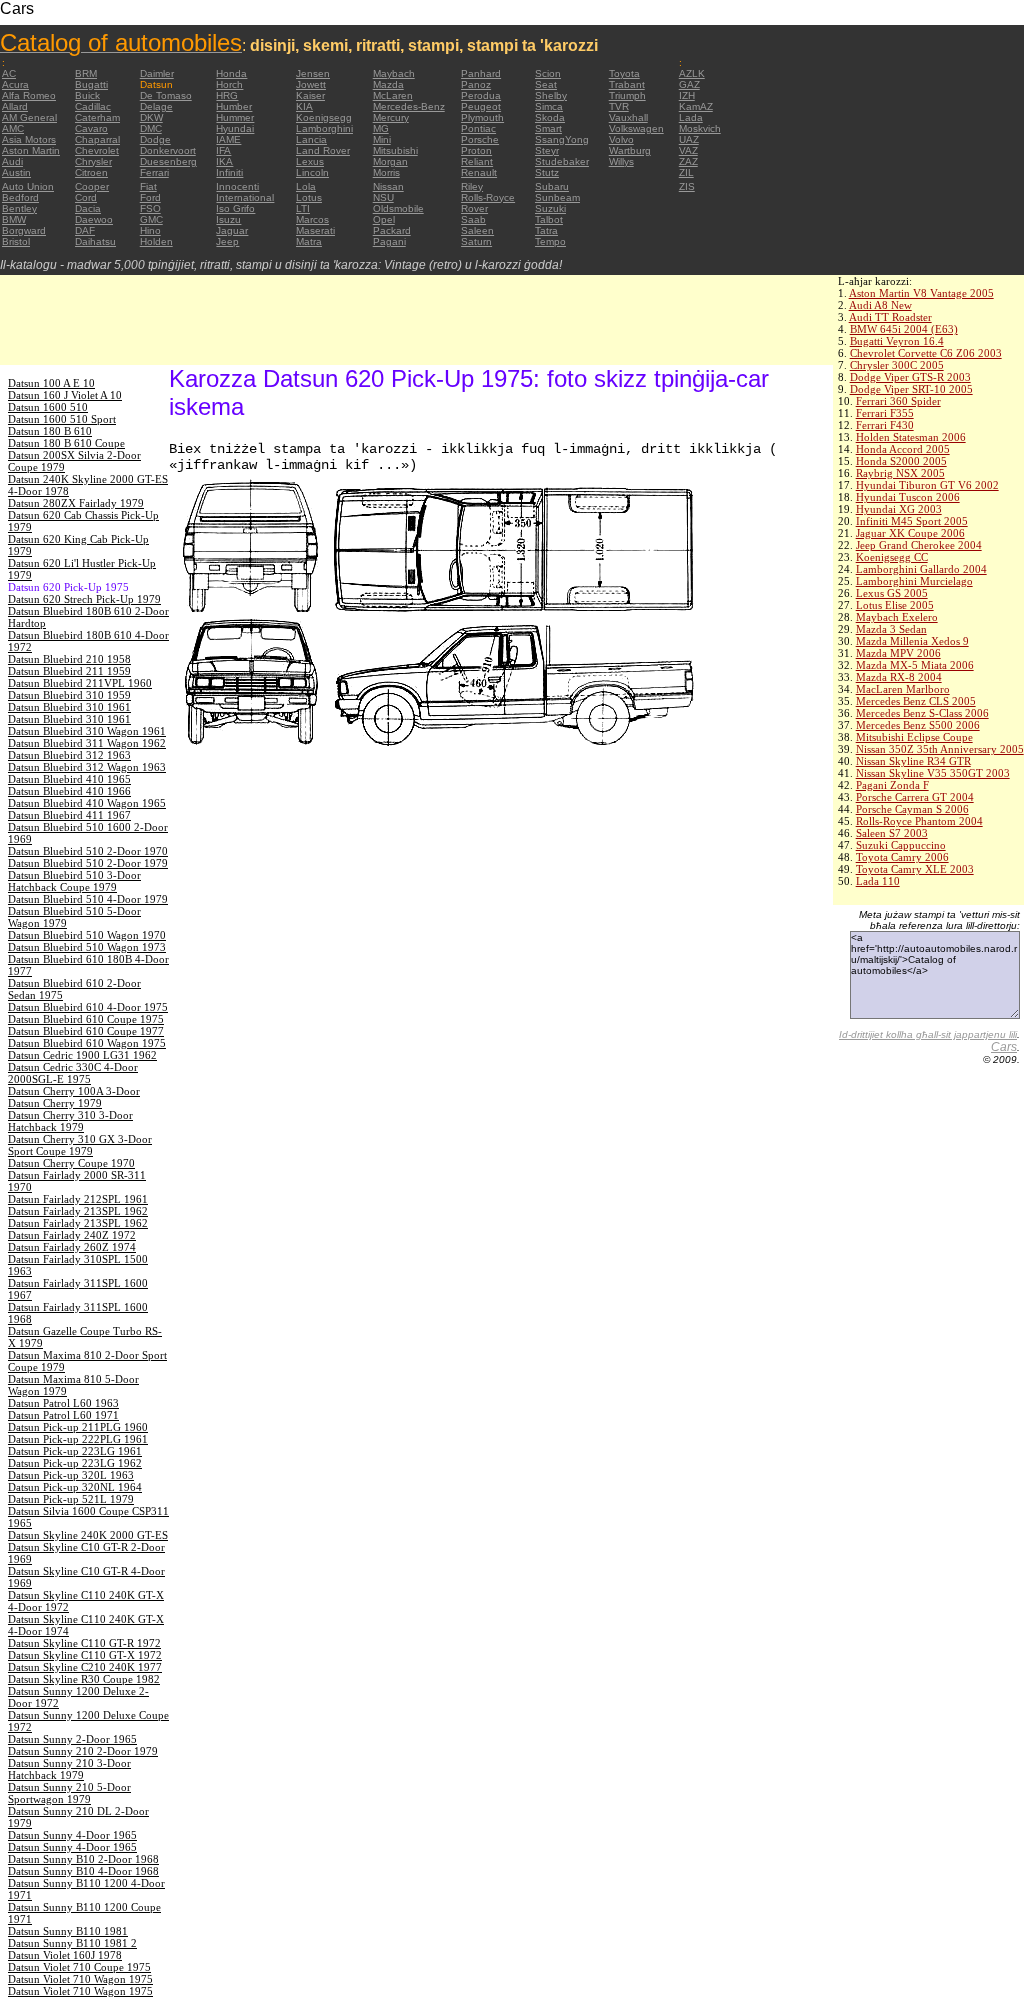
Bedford (20, 197)
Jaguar (232, 230)
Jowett (311, 84)
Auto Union (28, 186)
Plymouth (482, 117)
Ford (150, 197)
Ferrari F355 (885, 413)
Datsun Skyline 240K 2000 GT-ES (88, 1535)
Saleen (477, 230)
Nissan (388, 186)
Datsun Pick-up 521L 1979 (71, 1499)
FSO (150, 208)
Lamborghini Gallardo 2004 (921, 569)
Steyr (547, 150)
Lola (306, 186)
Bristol (16, 241)
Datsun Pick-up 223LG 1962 (75, 1463)
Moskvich (700, 128)
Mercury (391, 117)
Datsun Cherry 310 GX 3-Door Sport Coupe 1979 (80, 1145)
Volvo (621, 139)
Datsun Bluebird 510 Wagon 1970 (87, 935)
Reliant (477, 161)
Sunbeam (557, 197)
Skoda (550, 117)
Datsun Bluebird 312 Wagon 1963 (87, 767)
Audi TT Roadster (890, 317)
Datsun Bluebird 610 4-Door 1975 (88, 1007)
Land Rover (323, 150)
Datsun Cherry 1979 (55, 1103)
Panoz (476, 84)
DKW (151, 117)
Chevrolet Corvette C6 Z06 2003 (926, 353)
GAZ (689, 84)
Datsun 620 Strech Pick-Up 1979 (84, 599)
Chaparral (97, 139)
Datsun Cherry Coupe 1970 (71, 1163)
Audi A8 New (880, 305)
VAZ (688, 150)
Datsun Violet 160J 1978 (65, 1955)
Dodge (155, 139)
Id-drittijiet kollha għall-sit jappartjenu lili (928, 1034)
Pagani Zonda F (892, 785)
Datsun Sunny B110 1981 (68, 1931)
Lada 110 (878, 881)
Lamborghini (324, 128)
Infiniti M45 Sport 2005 (912, 521)
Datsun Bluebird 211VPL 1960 (80, 683)
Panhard (481, 73)
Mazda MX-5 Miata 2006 (915, 665)
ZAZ (688, 161)
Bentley (19, 208)
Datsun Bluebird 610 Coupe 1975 (86, 1019)
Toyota (624, 73)
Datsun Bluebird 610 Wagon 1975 (87, 1043)
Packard (392, 230)
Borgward (24, 230)
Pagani (389, 241)
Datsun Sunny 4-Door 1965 (72, 1835)
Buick (87, 95)
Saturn (476, 241)
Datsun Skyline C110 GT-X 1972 (85, 1655)
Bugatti (91, 84)
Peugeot (481, 106)
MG (381, 128)
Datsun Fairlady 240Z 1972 (72, 1235)
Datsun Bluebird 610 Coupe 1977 (86, 1031)
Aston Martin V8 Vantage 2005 (921, 293)
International (245, 197)
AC (9, 73)
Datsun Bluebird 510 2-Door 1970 (88, 851)
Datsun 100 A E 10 (51, 383)
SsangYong (562, 139)
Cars (1004, 1047)
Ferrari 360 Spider (898, 401)
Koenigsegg (324, 117)
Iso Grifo (235, 208)
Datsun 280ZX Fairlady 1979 (76, 503)
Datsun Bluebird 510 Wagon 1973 (87, 947)
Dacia (88, 208)
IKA (224, 161)
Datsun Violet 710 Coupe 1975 (79, 1967)
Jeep (227, 241)
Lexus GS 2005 (892, 593)
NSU (383, 197)
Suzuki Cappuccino (901, 845)
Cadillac (93, 106)
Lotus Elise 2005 (895, 605)
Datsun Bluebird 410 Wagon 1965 (87, 803)
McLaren (393, 95)
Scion (548, 73)
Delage (156, 106)
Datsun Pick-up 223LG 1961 (75, 1451)
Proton (476, 150)
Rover (474, 208)
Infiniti (229, 172)
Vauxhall (628, 117)
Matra (309, 241)
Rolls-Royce (488, 197)
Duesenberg (168, 161)
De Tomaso (166, 95)
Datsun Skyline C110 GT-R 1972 (84, 1643)
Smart (548, 128)
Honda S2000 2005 (901, 461)
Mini (382, 139)
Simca (549, 106)
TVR (619, 106)
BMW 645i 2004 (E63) (904, 329)
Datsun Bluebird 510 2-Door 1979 (88, 863)
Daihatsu (95, 241)
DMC (151, 128)
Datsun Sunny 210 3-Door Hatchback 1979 (69, 1769)
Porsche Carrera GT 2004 (915, 797)
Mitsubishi (395, 150)
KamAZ (696, 106)
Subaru (552, 186)
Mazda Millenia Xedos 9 (912, 641)
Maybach (394, 73)
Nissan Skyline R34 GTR (913, 761)
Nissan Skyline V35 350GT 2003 (933, 773)
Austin (16, 172)
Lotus (309, 197)
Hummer (235, 117)
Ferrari (154, 172)
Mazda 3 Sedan (891, 629)
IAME (228, 139)
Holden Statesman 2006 (911, 437)
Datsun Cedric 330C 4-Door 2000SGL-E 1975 (73, 1073)
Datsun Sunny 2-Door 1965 (72, 1739)
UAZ (689, 139)
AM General (29, 117)
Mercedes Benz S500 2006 (918, 725)
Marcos (312, 219)
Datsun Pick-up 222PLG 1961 (78, 1439)
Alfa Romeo (29, 95)
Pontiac (478, 128)
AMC (13, 128)
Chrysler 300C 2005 (897, 365)
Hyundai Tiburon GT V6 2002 (927, 485)
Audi (12, 161)
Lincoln (312, 172)
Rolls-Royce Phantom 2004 (919, 821)
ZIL (686, 172)
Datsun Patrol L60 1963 (63, 1403)
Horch (229, 84)
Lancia (311, 139)
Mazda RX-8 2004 (899, 677)
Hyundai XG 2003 (899, 509)
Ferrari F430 (885, 425)
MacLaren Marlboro (903, 689)
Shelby (551, 95)
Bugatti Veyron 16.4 (897, 341)
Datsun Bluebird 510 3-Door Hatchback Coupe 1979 (74, 881)
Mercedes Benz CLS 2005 (916, 701)
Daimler (157, 73)
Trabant (627, 84)
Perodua (481, 95)
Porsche (480, 139)
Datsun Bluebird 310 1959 (69, 695)
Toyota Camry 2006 (902, 857)
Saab (473, 219)
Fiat (148, 186)
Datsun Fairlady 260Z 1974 (72, 1247)
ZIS (687, 186)
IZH (687, 95)
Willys (621, 161)
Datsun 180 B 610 (50, 431)
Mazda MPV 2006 (898, 653)
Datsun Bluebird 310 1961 (69, 707)
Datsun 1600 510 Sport (62, 419)
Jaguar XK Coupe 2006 (910, 533)
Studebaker (562, 161)
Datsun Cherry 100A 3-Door (74, 1091)
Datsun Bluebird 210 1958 (69, 659)
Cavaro (91, 128)
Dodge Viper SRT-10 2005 (911, 389)
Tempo (550, 241)
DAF (85, 230)
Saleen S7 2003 (892, 833)
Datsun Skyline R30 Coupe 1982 (84, 1679)
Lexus (310, 161)
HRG (227, 95)
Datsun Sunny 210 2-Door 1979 (83, 1751)
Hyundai (235, 128)
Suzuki (550, 208)
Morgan (390, 161)
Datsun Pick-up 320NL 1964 (75, 1487)
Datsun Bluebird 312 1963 (69, 755)
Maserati (315, 230)
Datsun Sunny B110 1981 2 (72, 1943)
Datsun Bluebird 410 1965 (69, 779)
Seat (546, 84)
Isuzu (228, 219)
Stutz (547, 172)
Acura (15, 84)
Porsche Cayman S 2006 (912, 809)
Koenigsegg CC (892, 557)
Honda (231, 73)
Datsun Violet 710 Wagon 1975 (80, 1979)
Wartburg (630, 150)
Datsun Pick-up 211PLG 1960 (78, 1427)
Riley (472, 186)
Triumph (627, 95)
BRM (86, 73)
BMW (14, 219)
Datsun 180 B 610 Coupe (66, 443)
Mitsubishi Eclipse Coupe (914, 737)
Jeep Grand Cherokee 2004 (919, 545)
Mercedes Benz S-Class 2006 (922, 713)
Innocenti (237, 186)
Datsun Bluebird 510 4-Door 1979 (88, 899)
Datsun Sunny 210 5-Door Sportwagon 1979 (69, 1793)
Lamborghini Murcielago (914, 581)
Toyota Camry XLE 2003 (915, 869)
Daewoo (94, 219)
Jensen (313, 73)
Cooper (92, 186)
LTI (303, 208)
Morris (386, 172)
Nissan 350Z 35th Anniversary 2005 (940, 749)
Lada (691, 117)
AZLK (692, 73)
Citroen (91, 172)
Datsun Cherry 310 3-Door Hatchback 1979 (70, 1121)
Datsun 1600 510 (48, 407)
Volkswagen (636, 128)
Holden (156, 241)
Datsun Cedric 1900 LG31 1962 (82, 1055)
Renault (479, 172)
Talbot (549, 219)
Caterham (97, 117)
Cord (86, 197)
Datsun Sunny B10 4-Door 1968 (83, 1871)
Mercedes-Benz (409, 106)
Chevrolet (97, 150)
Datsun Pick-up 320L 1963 (71, 1475)
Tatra (546, 230)
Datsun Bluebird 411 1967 (69, 815)
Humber (234, 106)
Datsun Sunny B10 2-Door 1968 (83, 1859)
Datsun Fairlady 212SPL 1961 (78, 1199)
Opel (384, 219)
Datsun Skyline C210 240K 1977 (85, 1667)
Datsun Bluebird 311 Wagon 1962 (87, 743)
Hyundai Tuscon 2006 (908, 497)
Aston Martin (31, 150)
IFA (223, 150)
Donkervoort (168, 150)
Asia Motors (29, 139)
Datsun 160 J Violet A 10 (65, 395)
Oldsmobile (398, 208)
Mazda (388, 84)
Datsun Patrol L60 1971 (63, 1415)
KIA (304, 106)
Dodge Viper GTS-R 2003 (910, 377)
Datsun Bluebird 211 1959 (69, 671)
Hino (150, 230)
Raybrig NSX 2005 (900, 473)
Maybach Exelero (897, 617)
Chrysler (93, 161)
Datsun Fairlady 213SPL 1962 (78, 1211)
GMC (151, 219)
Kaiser (310, 95)
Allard (15, 106)
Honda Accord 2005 (903, 449)
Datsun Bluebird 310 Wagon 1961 (87, 731)
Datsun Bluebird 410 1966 (69, 791)
